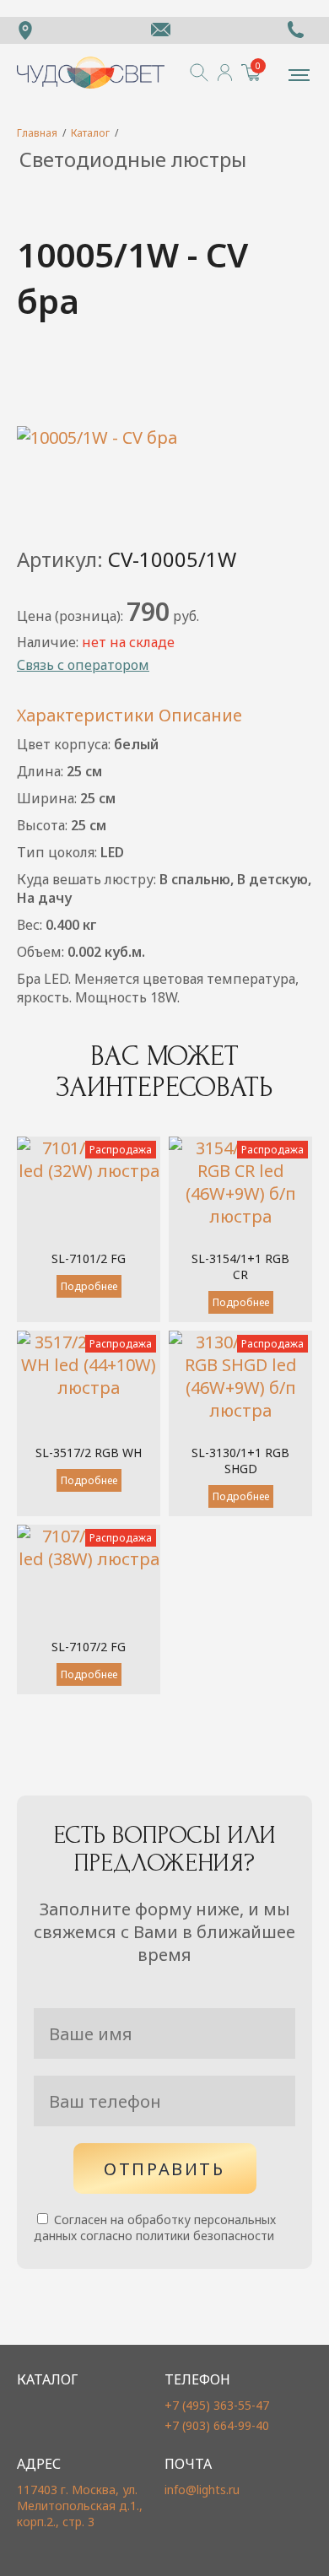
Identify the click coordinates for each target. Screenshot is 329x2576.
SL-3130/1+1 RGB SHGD (240, 1461)
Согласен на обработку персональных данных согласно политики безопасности (155, 2228)
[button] (299, 75)
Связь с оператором (83, 665)
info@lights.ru (202, 2490)
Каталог (90, 133)
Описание (200, 715)
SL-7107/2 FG (89, 1647)
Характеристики (86, 715)
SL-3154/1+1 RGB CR (240, 1266)
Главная (37, 133)
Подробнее (89, 1286)
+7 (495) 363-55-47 (217, 2405)
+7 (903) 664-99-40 (217, 2425)
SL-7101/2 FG (89, 1258)
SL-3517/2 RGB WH (89, 1453)
